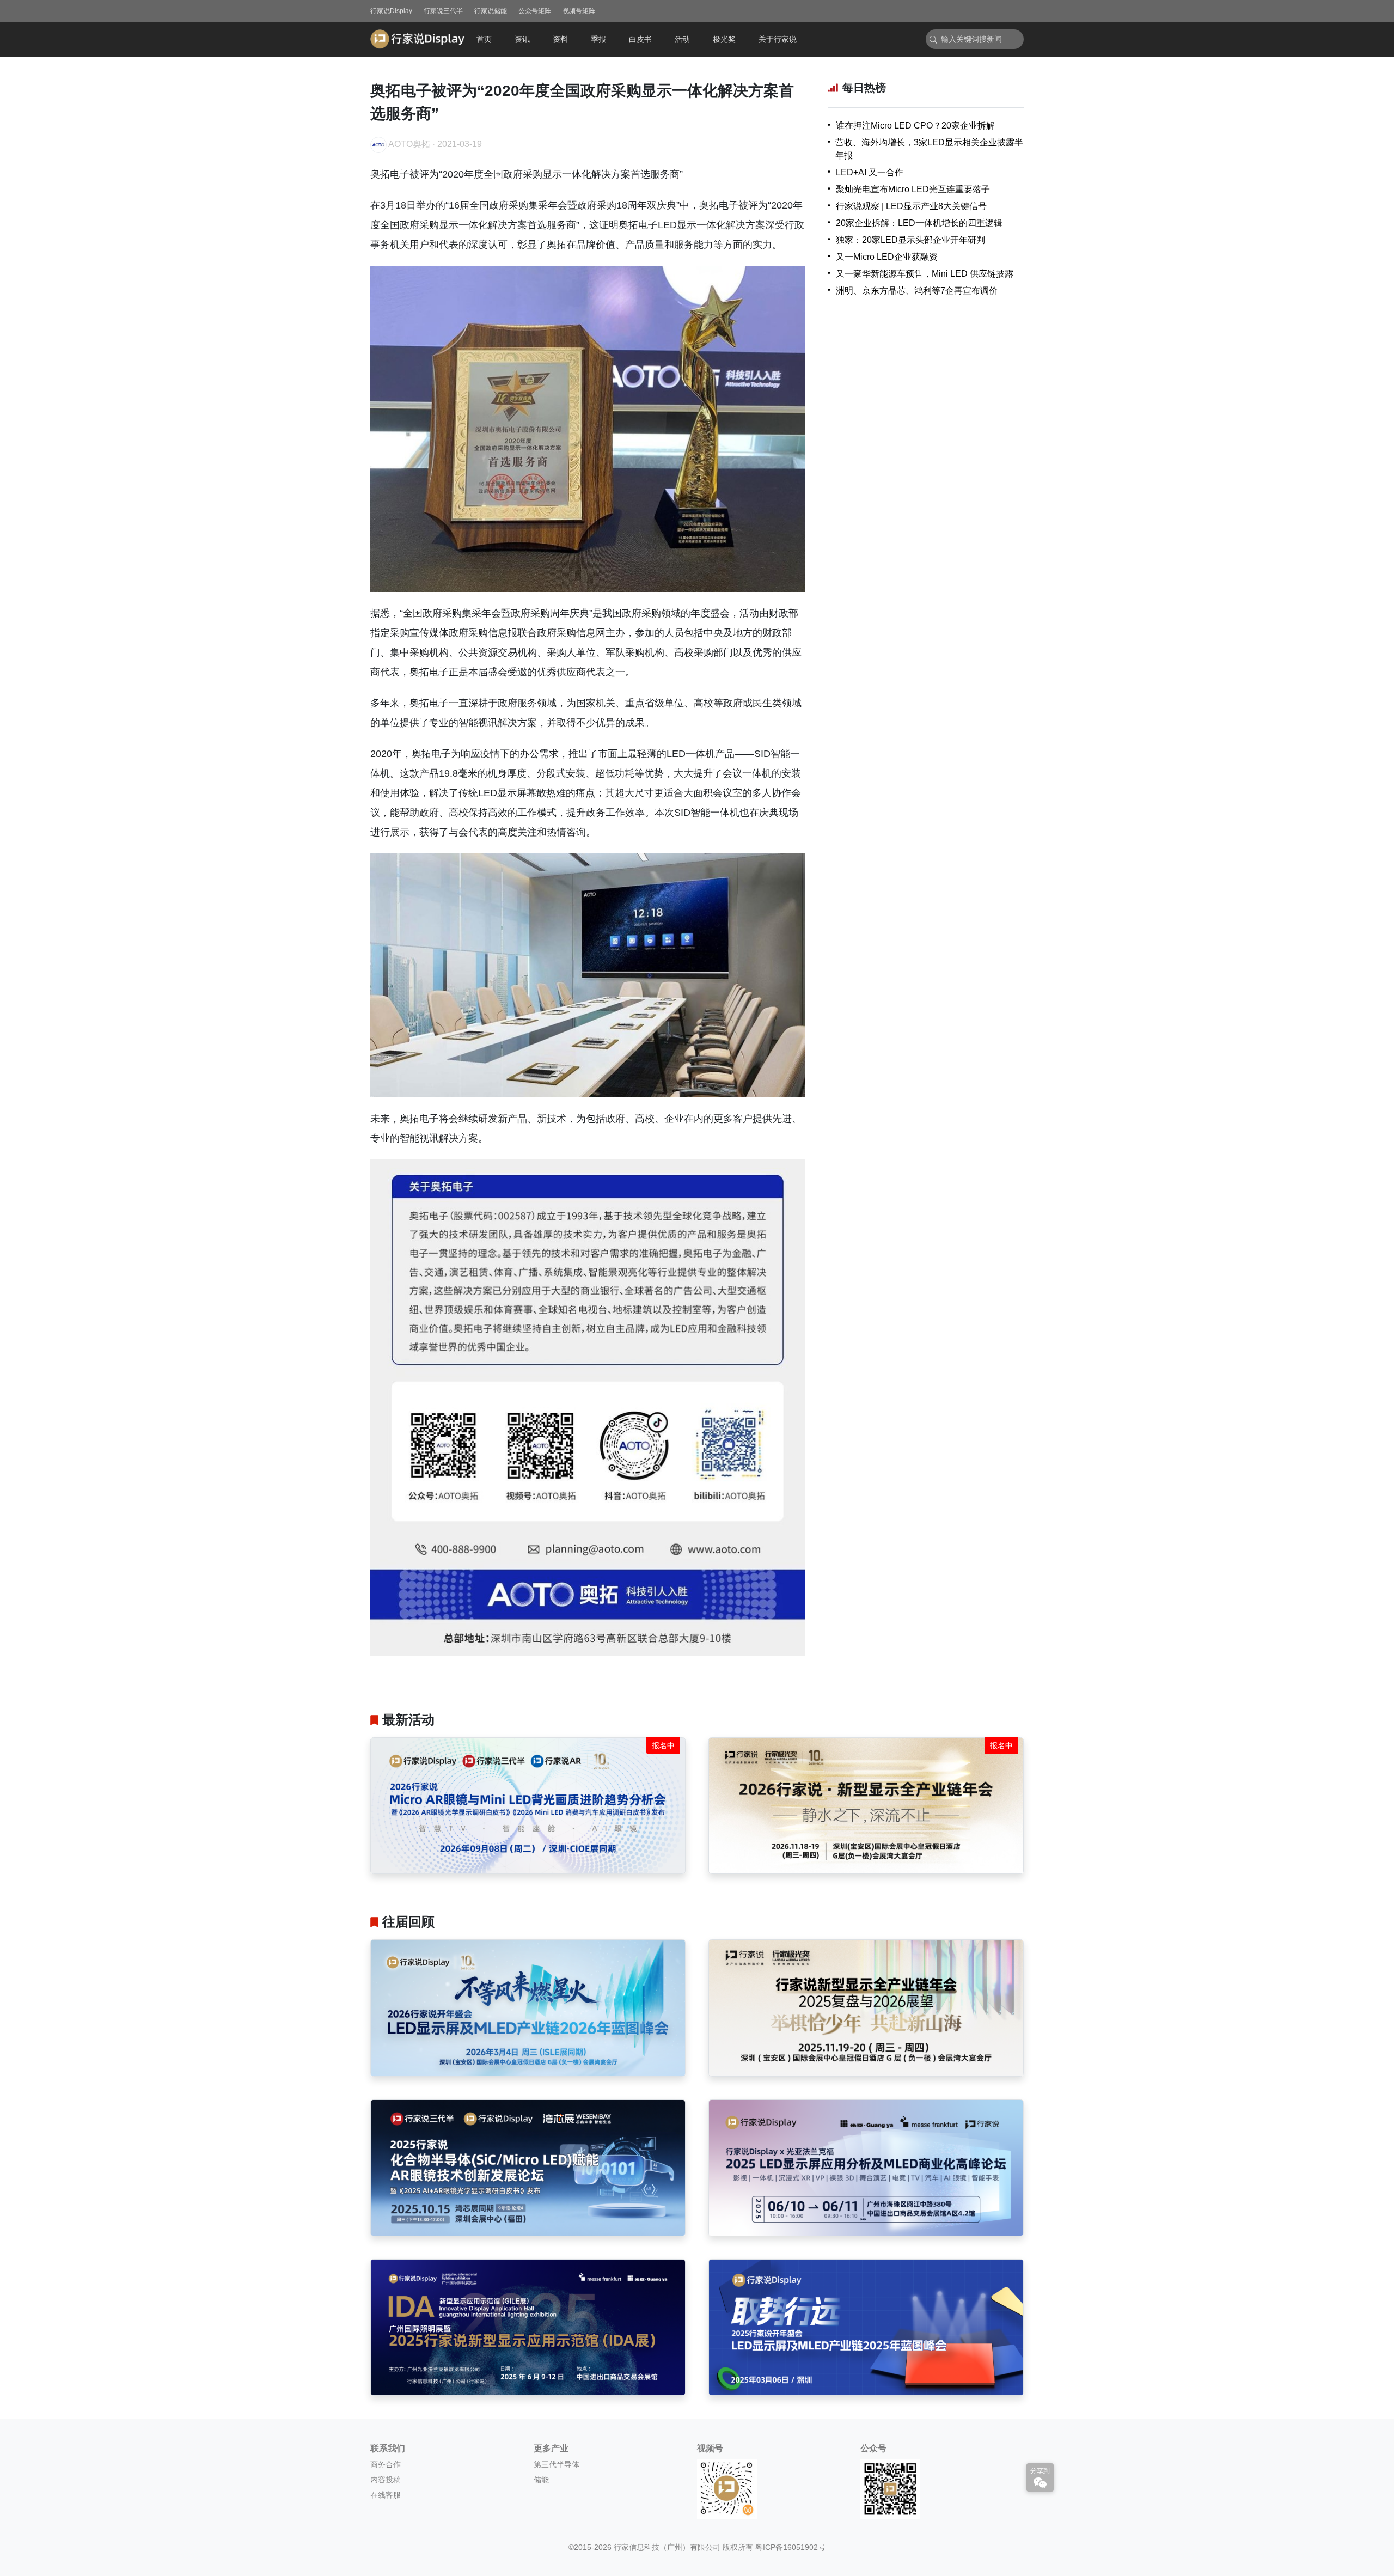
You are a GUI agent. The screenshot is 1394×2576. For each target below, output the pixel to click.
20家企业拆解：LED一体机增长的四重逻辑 (919, 223)
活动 (682, 39)
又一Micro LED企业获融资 (887, 257)
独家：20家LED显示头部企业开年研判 (910, 240)
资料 (560, 39)
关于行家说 (778, 39)
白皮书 (640, 39)
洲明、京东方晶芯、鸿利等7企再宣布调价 (917, 291)
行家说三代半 (443, 11)
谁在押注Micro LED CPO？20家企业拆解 (915, 126)
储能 (541, 2480)
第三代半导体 (557, 2464)
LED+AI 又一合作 (870, 172)
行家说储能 (491, 11)
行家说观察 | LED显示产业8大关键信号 (911, 206)
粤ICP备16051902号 (790, 2547)
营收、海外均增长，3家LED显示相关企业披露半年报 (929, 149)
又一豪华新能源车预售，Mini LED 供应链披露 (925, 274)
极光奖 (724, 39)
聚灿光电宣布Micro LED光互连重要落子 (913, 189)
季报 (598, 39)
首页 (484, 39)
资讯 (522, 39)
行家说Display (391, 11)
